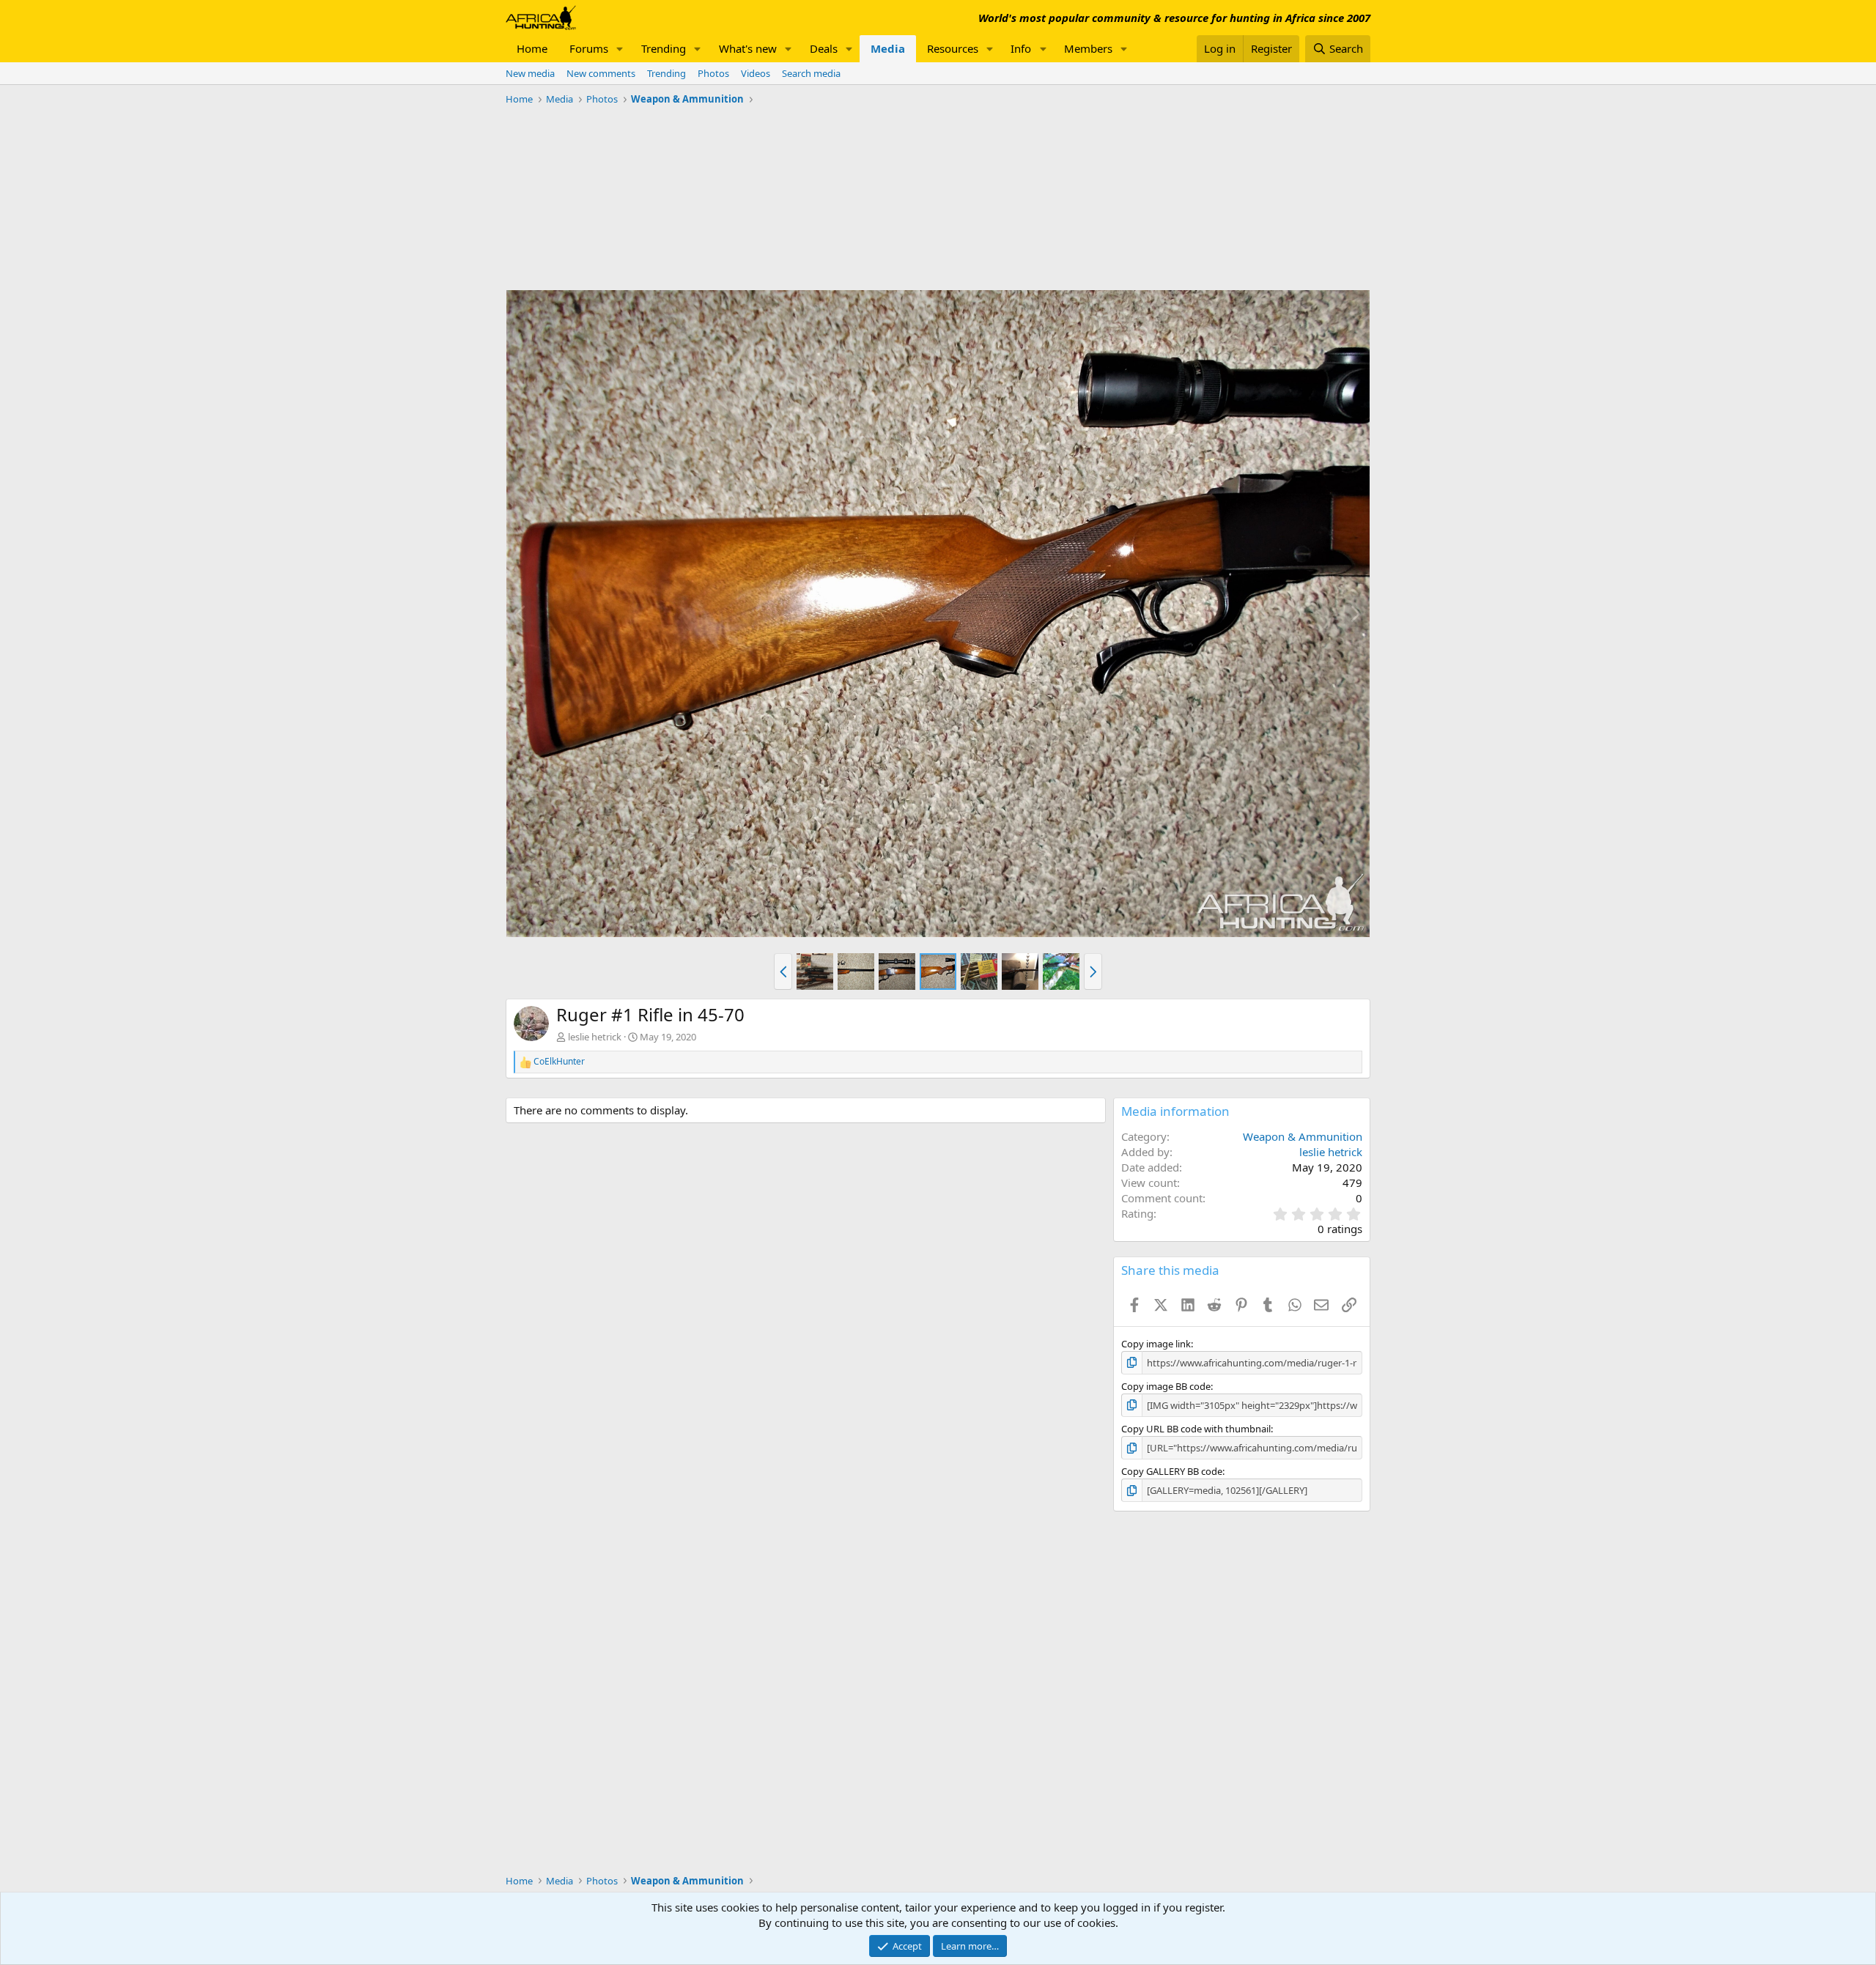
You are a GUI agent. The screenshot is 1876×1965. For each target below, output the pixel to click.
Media (888, 48)
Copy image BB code (1166, 1386)
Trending (664, 48)
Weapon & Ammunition (1303, 1136)
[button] (620, 49)
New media (530, 73)
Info (1021, 48)
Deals (824, 48)
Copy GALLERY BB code (1172, 1471)
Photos (713, 73)
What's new (748, 48)
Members (1088, 48)
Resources (953, 48)
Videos (756, 73)
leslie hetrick (595, 1037)
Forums (589, 48)
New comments (601, 73)
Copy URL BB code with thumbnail (1196, 1429)
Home (532, 48)
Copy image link (1156, 1344)
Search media (811, 73)
